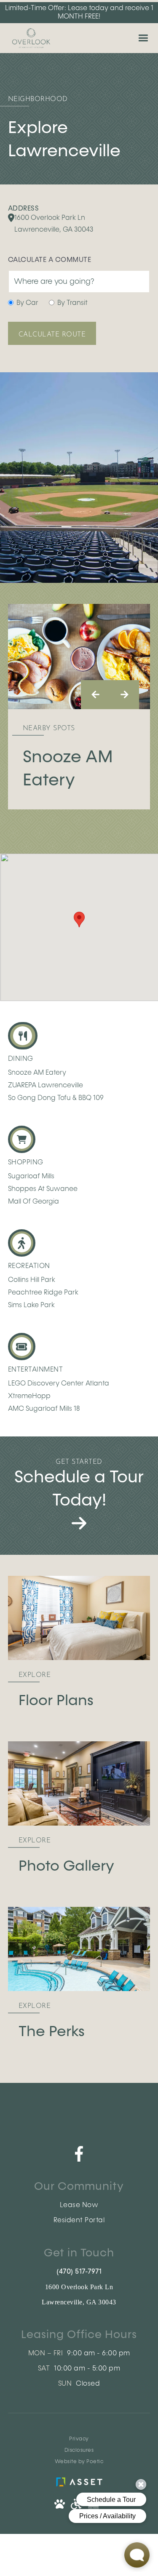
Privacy (79, 2439)
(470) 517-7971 (79, 2272)
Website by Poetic (79, 2462)
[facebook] (79, 2154)
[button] (143, 38)
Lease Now (79, 2205)
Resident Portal (79, 2221)
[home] (29, 38)
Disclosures (79, 2451)
